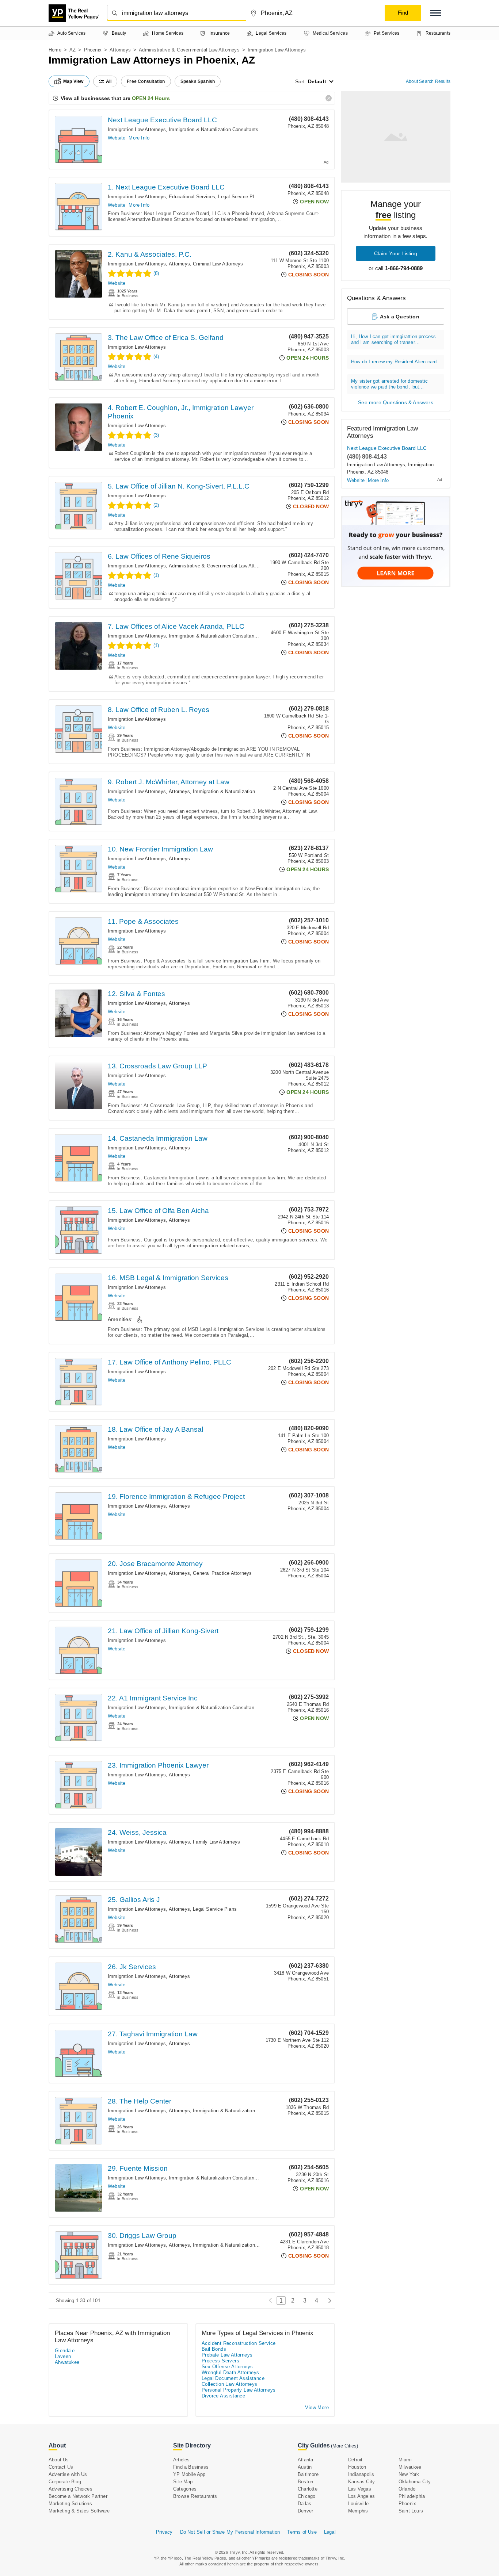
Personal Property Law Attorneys (239, 2390)
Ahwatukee (67, 2362)
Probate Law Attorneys (227, 2355)
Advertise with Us (68, 2474)
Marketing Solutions (70, 2504)
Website (117, 138)
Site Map (183, 2482)
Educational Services (192, 197)
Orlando (407, 2489)
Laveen (63, 2356)
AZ (73, 50)
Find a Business (191, 2467)
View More (317, 2407)
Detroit (355, 2460)
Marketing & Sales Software (79, 2511)
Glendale (65, 2351)
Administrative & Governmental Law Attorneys (189, 50)
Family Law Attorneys (216, 1842)
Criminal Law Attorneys (218, 264)
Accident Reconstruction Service (239, 2343)
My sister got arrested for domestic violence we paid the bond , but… (389, 384)
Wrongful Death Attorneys (231, 2372)
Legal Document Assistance (233, 2378)
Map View (73, 81)
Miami (405, 2460)
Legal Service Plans (240, 197)
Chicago (306, 2496)
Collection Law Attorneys (230, 2384)
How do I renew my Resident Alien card (394, 362)
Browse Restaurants (195, 2496)
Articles (182, 2460)
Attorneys (120, 50)
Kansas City (361, 2482)
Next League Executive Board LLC (162, 120)
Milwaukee (410, 2467)
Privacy (164, 2532)
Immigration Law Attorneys (137, 129)
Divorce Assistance (223, 2396)
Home (55, 50)
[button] (436, 13)
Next (328, 2301)
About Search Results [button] (428, 81)
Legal (330, 2532)
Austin (305, 2467)
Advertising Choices (71, 2489)
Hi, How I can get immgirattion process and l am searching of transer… (394, 339)
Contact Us (61, 2467)
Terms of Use (302, 2532)
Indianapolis (361, 2474)
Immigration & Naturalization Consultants (214, 129)
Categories (185, 2489)
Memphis (358, 2511)
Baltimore (308, 2474)
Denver (305, 2511)
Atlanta (305, 2460)
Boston (305, 2482)
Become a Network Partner (78, 2496)
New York (409, 2474)
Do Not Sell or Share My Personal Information (230, 2532)
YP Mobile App (189, 2474)
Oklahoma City (415, 2482)
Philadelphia (412, 2496)
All (109, 81)
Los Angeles (361, 2496)
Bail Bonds (214, 2349)
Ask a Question (400, 317)
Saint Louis (411, 2511)
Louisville (358, 2504)
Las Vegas (360, 2489)
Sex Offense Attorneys (227, 2367)
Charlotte (308, 2489)
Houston (357, 2467)
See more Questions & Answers (396, 402)
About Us (59, 2460)
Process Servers (220, 2361)
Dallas (304, 2504)
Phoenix (93, 50)
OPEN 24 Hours (151, 98)
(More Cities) (344, 2446)
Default (317, 81)
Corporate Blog (65, 2482)
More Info (139, 138)
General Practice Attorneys (222, 1573)
